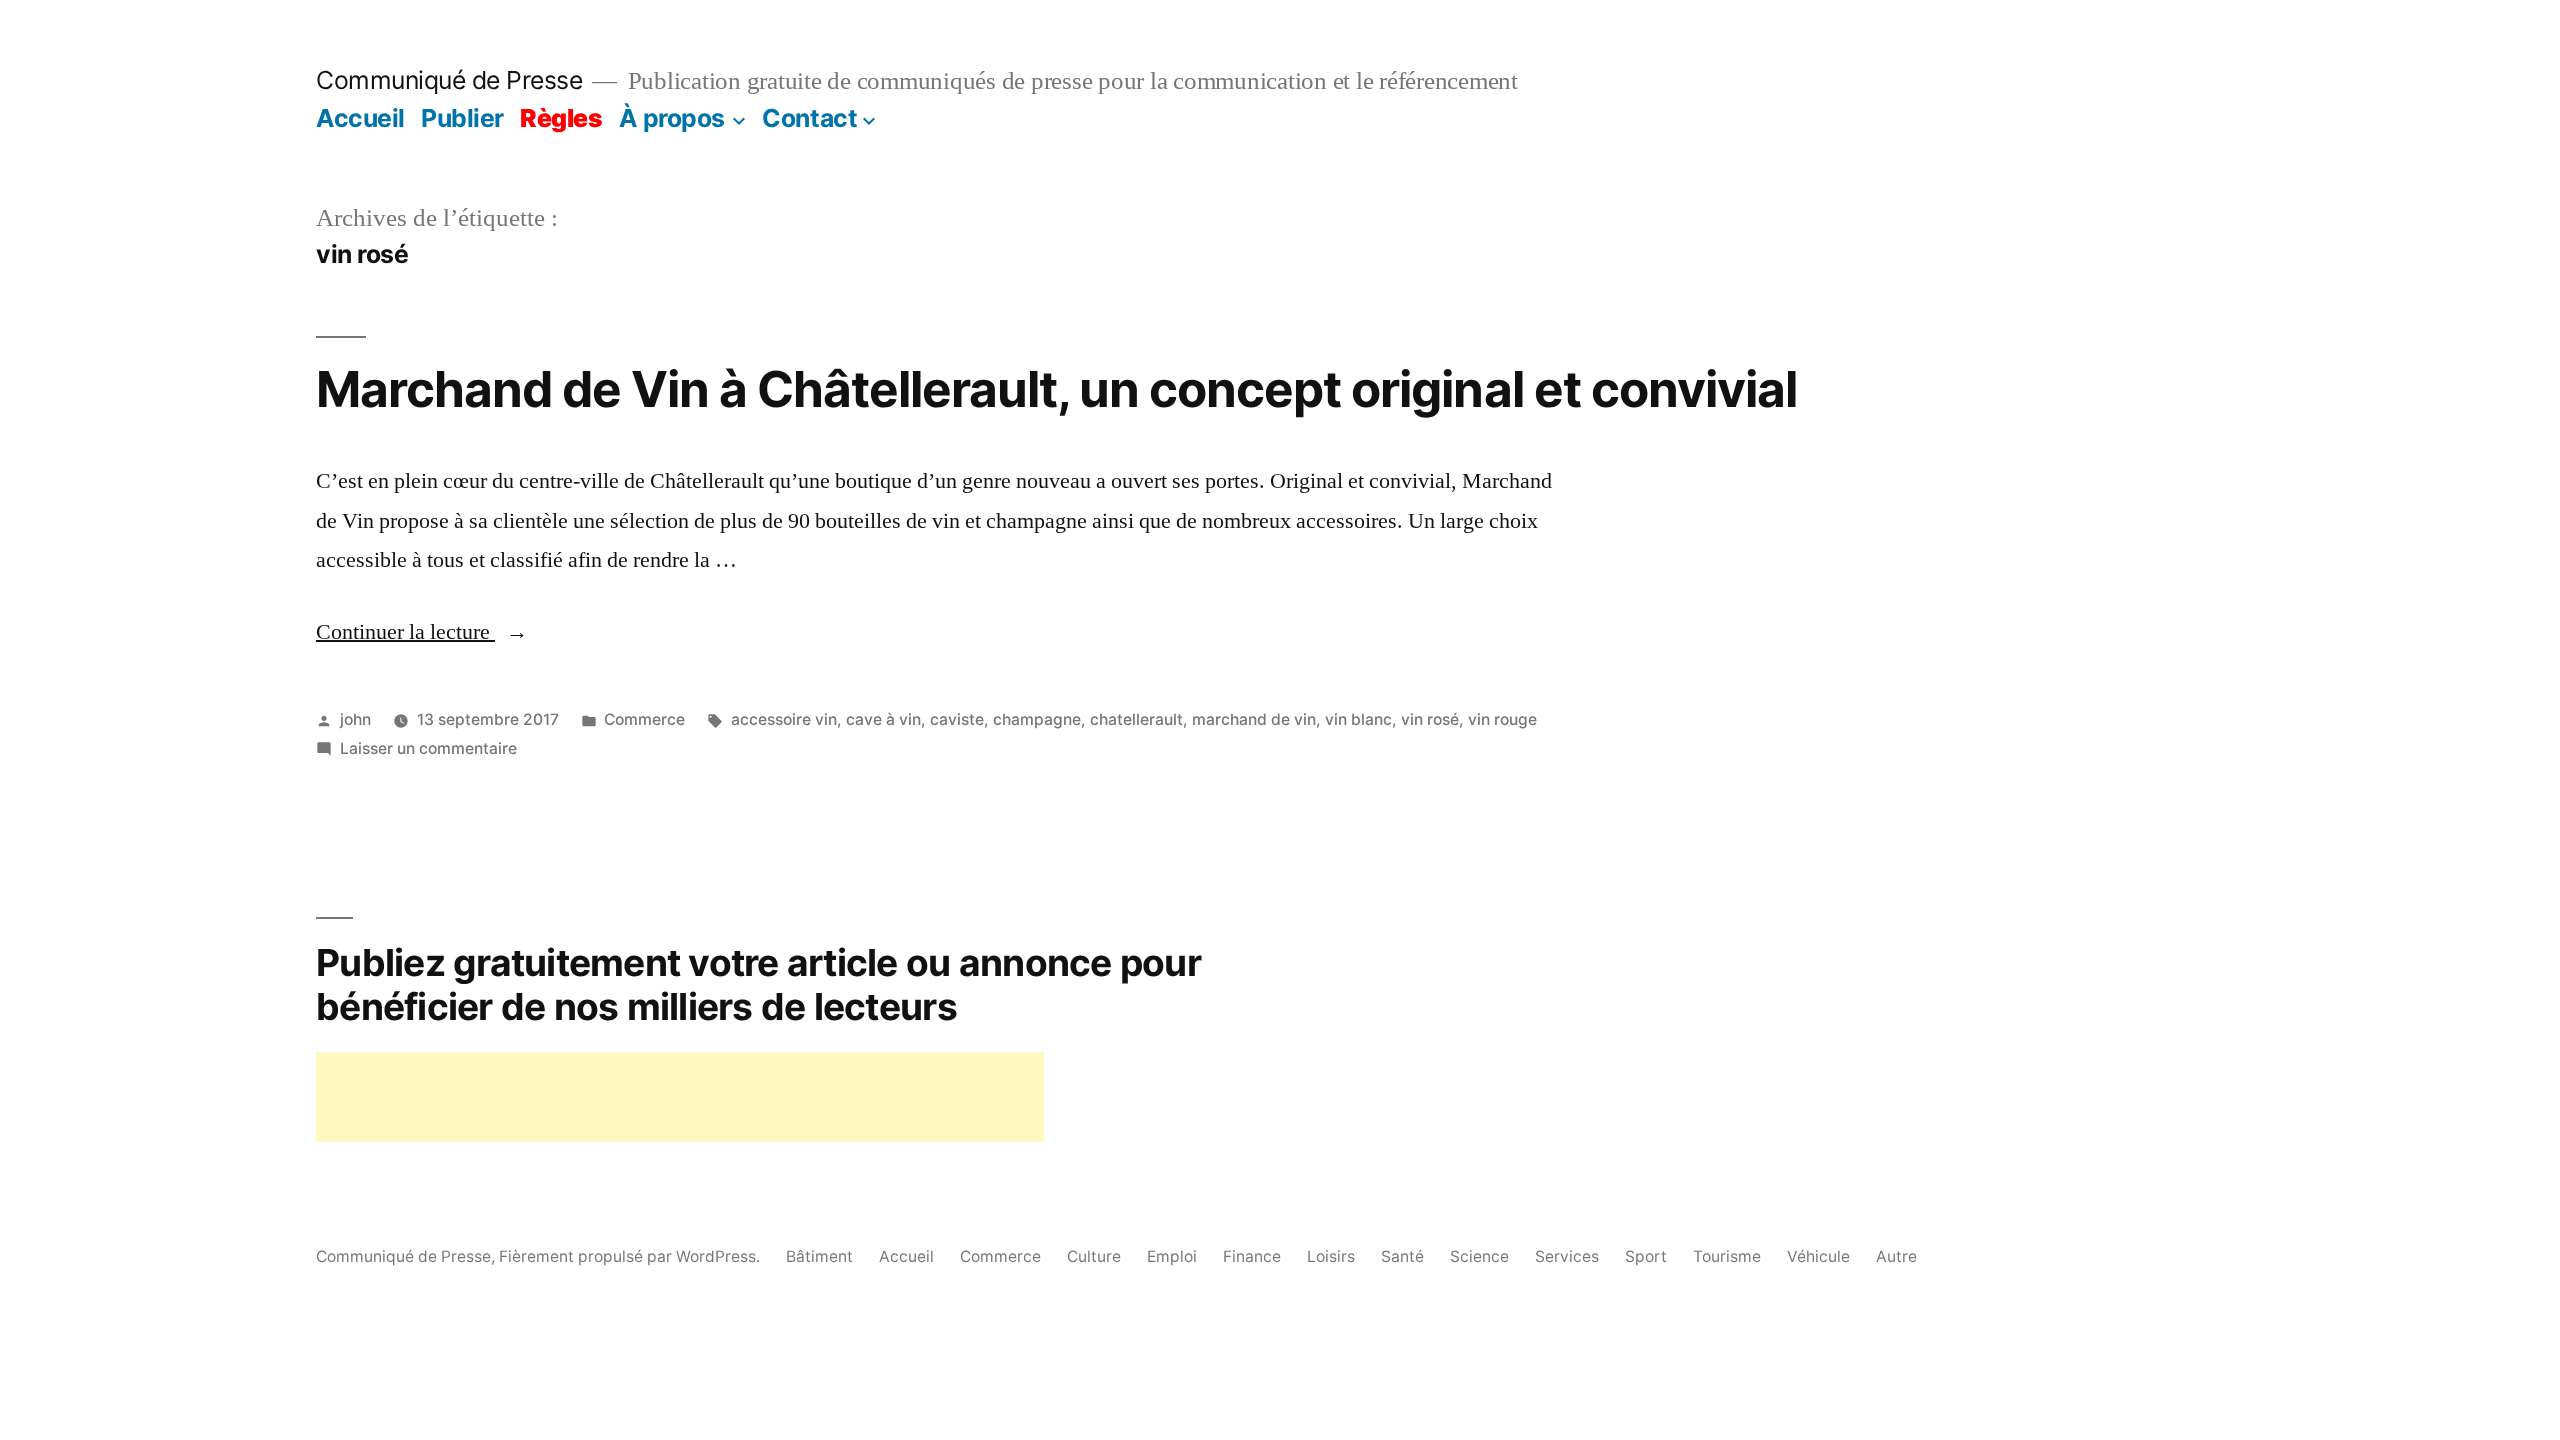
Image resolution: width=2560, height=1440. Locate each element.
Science (1479, 1256)
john (355, 719)
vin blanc (1358, 719)
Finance (1252, 1256)
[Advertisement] (680, 1097)
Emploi (1172, 1256)
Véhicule (1818, 1256)
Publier (462, 118)
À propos (672, 118)
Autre (1896, 1256)
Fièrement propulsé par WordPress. (631, 1256)
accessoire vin (784, 719)
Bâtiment (819, 1256)
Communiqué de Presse (449, 80)
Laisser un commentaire (428, 748)
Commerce (644, 719)
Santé (1402, 1256)
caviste (957, 719)
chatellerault (1136, 719)
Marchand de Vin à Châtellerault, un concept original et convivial (1056, 389)
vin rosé (1430, 719)
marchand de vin (1254, 719)
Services (1567, 1256)
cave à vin (883, 719)
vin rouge (1502, 719)
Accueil (360, 118)
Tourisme (1727, 1256)
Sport (1646, 1256)
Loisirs (1331, 1256)
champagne (1037, 719)
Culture (1094, 1256)
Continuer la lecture (422, 632)
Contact (809, 118)
